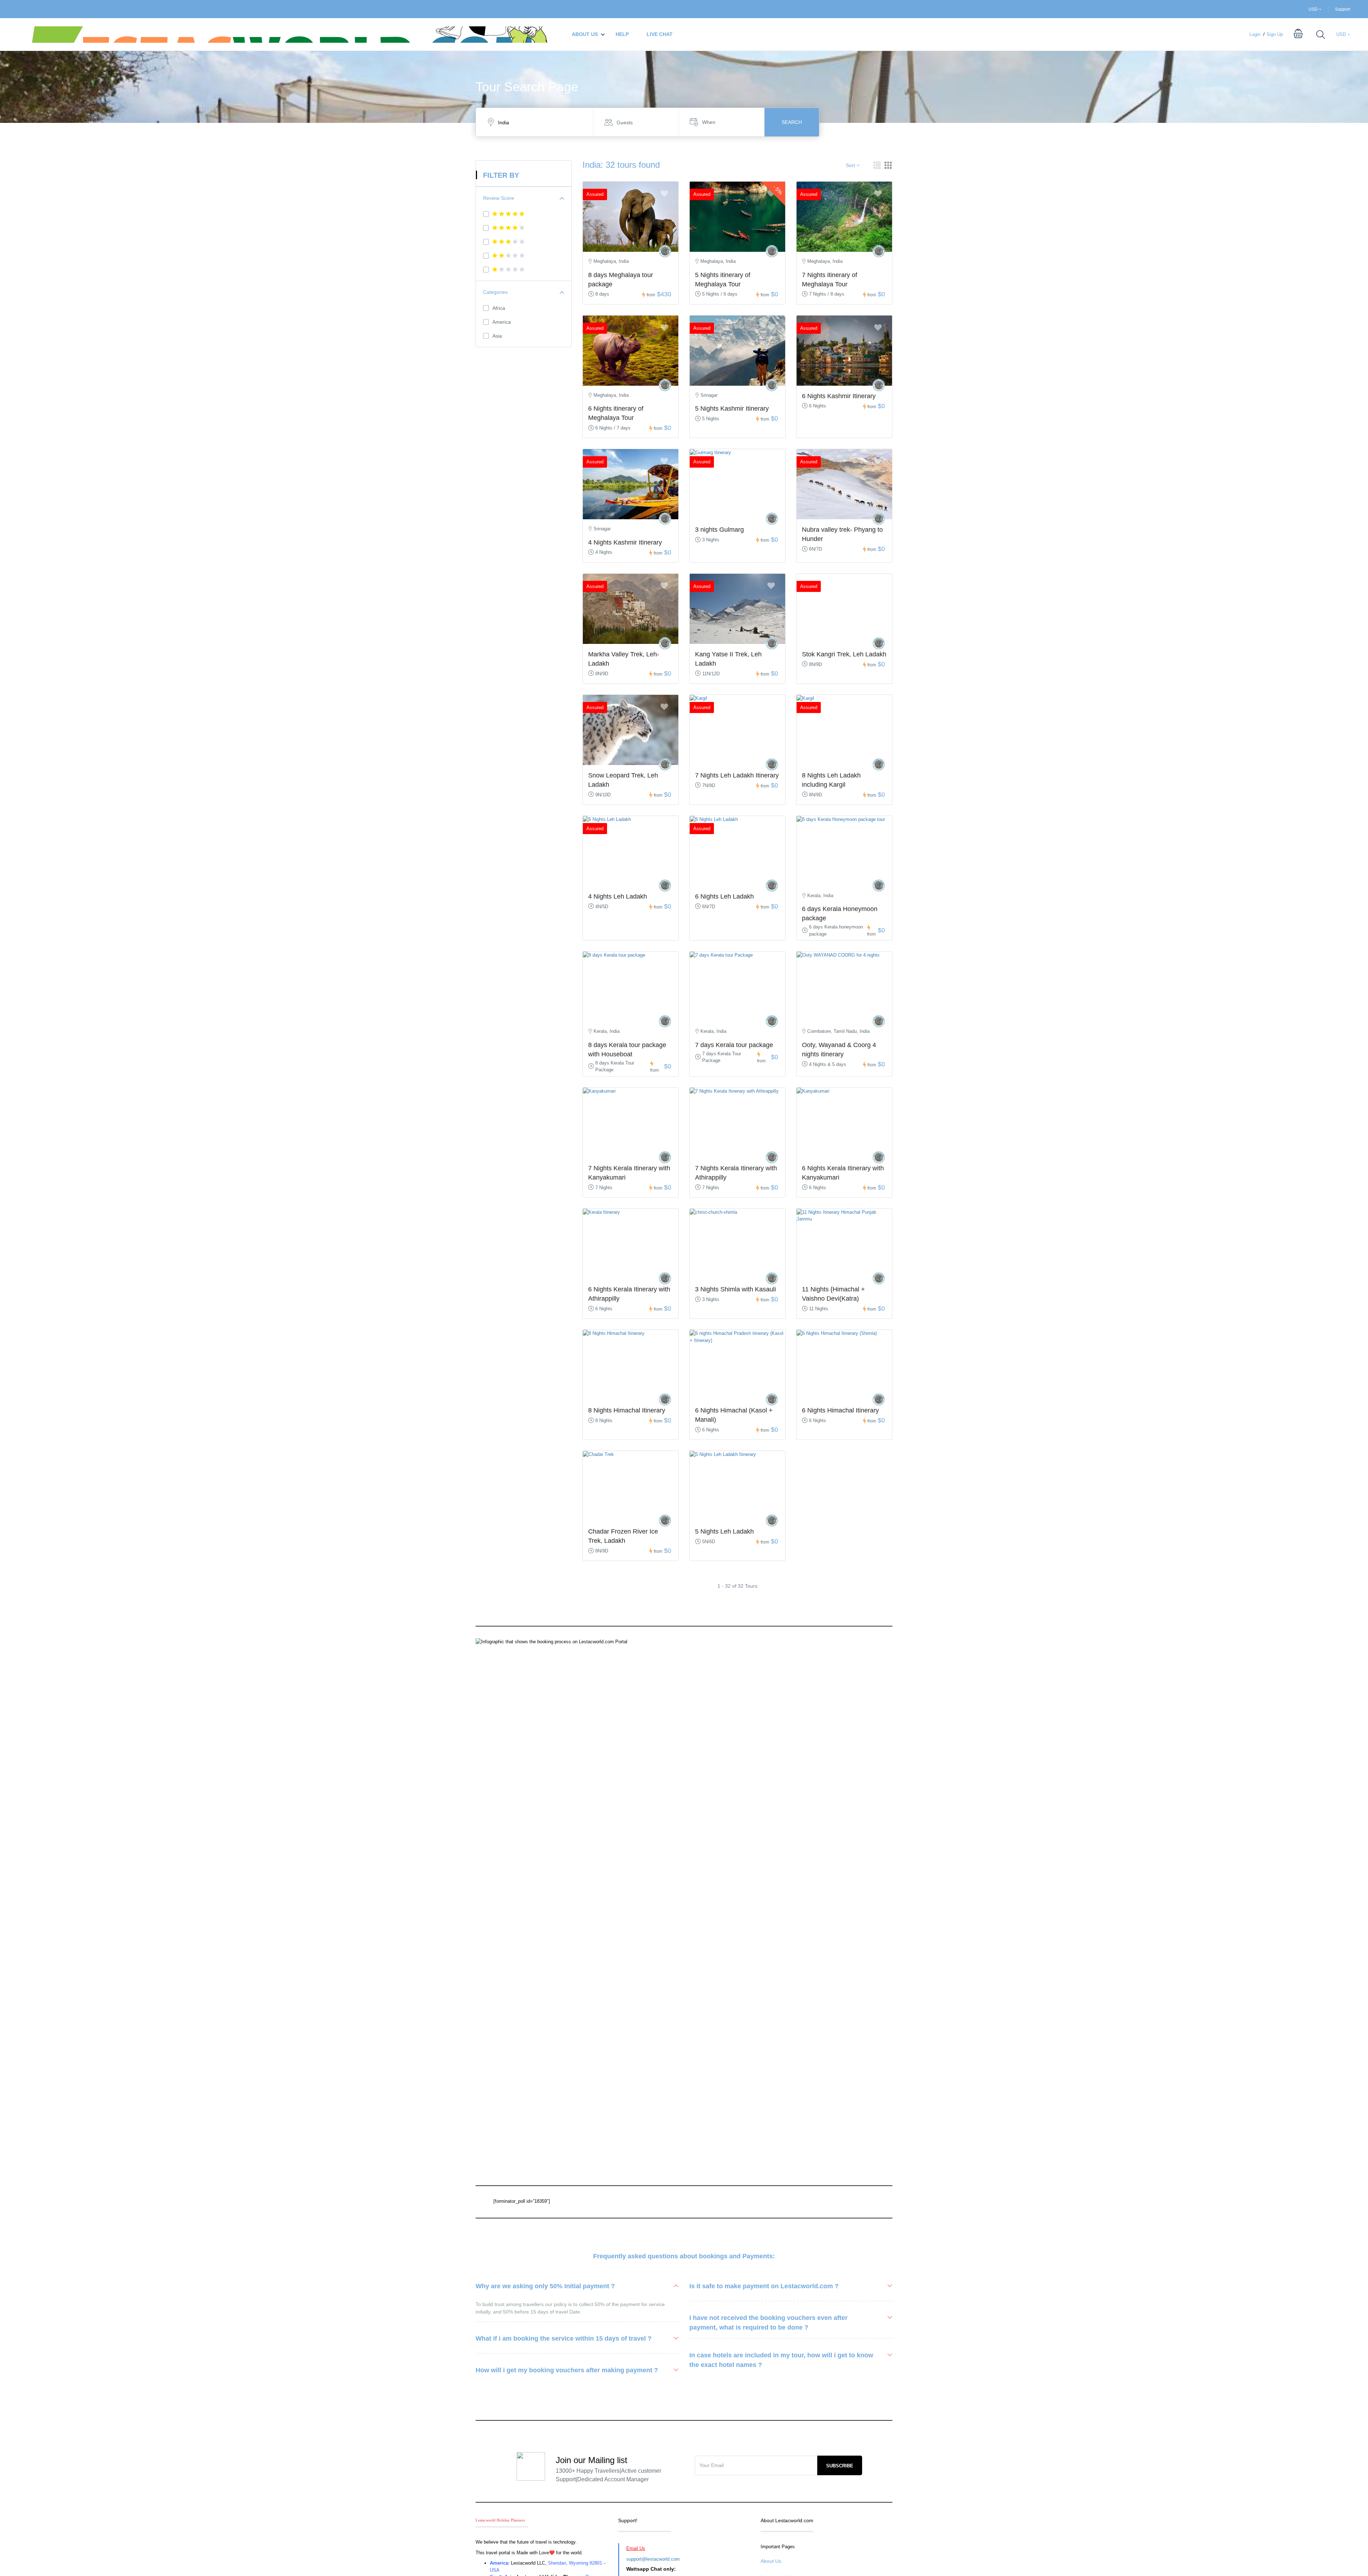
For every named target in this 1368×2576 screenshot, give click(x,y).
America (502, 322)
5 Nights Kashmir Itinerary (732, 408)
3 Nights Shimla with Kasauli (735, 1289)
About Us (585, 34)
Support (1343, 9)
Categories (495, 292)
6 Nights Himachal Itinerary (840, 1410)
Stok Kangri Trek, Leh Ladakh (844, 654)
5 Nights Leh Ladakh (724, 1531)
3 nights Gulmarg (719, 530)
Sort (851, 165)
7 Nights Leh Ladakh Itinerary (737, 775)
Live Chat (660, 34)
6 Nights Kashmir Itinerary (839, 396)
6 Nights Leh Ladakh (724, 896)
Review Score (499, 198)
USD (1314, 9)
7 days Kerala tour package (734, 1045)
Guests (625, 123)
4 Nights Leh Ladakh (618, 896)
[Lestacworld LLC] (665, 251)
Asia (497, 336)
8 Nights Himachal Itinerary (627, 1410)
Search (792, 122)
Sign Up (1275, 34)
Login (1255, 34)
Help (622, 34)
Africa (499, 308)
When (709, 122)
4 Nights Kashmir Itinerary (625, 542)
